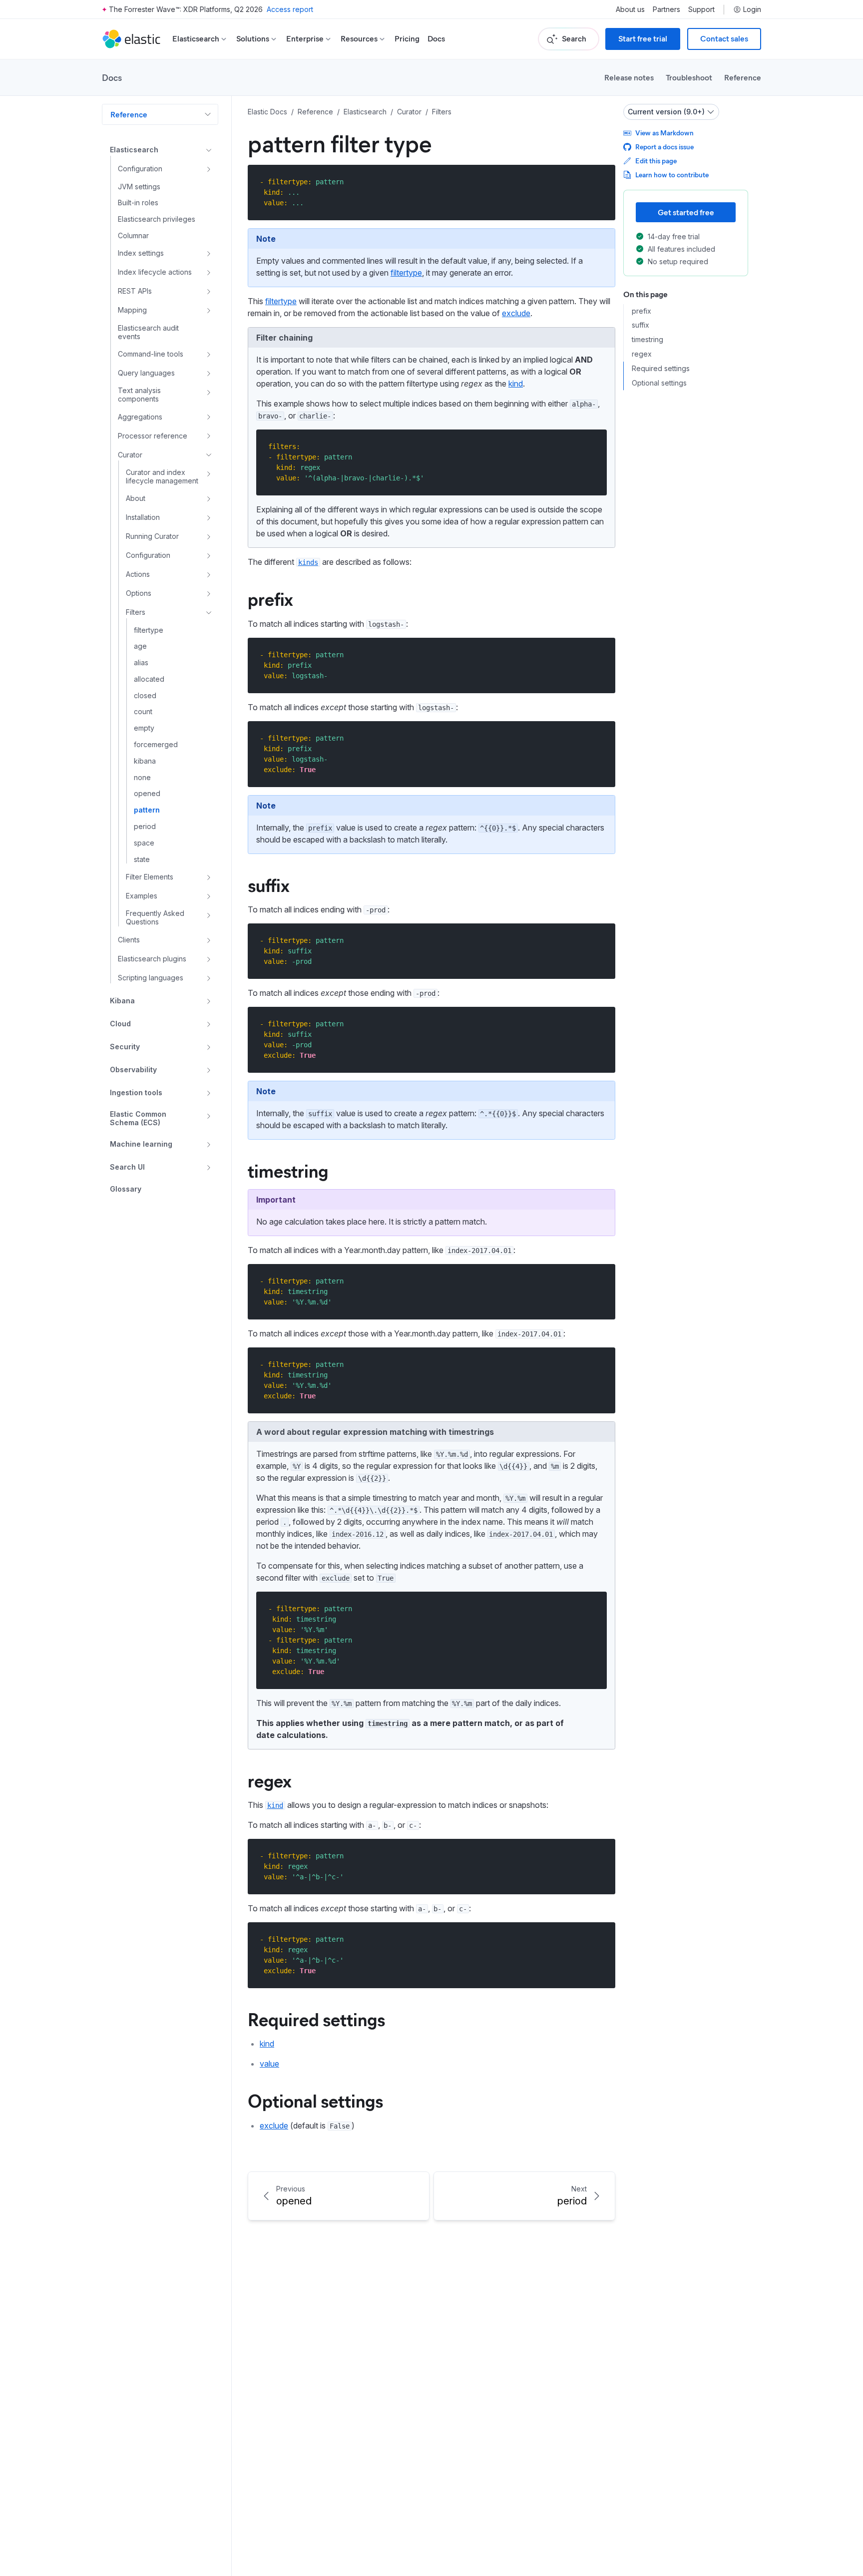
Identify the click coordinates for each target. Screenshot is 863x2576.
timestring (288, 1170)
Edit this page (656, 161)
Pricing (407, 39)
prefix (270, 598)
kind (516, 384)
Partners (666, 9)
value (269, 2064)
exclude (516, 313)
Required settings (316, 2019)
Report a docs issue (664, 147)
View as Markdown (664, 133)
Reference (743, 77)
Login (752, 9)
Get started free (686, 212)
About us (630, 9)
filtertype (406, 273)
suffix (269, 884)
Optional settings (315, 2100)
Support (701, 9)
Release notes (629, 77)
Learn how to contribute (672, 175)
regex (270, 1780)
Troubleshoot (689, 77)
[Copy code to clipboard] (601, 182)
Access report (290, 9)
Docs (436, 39)
